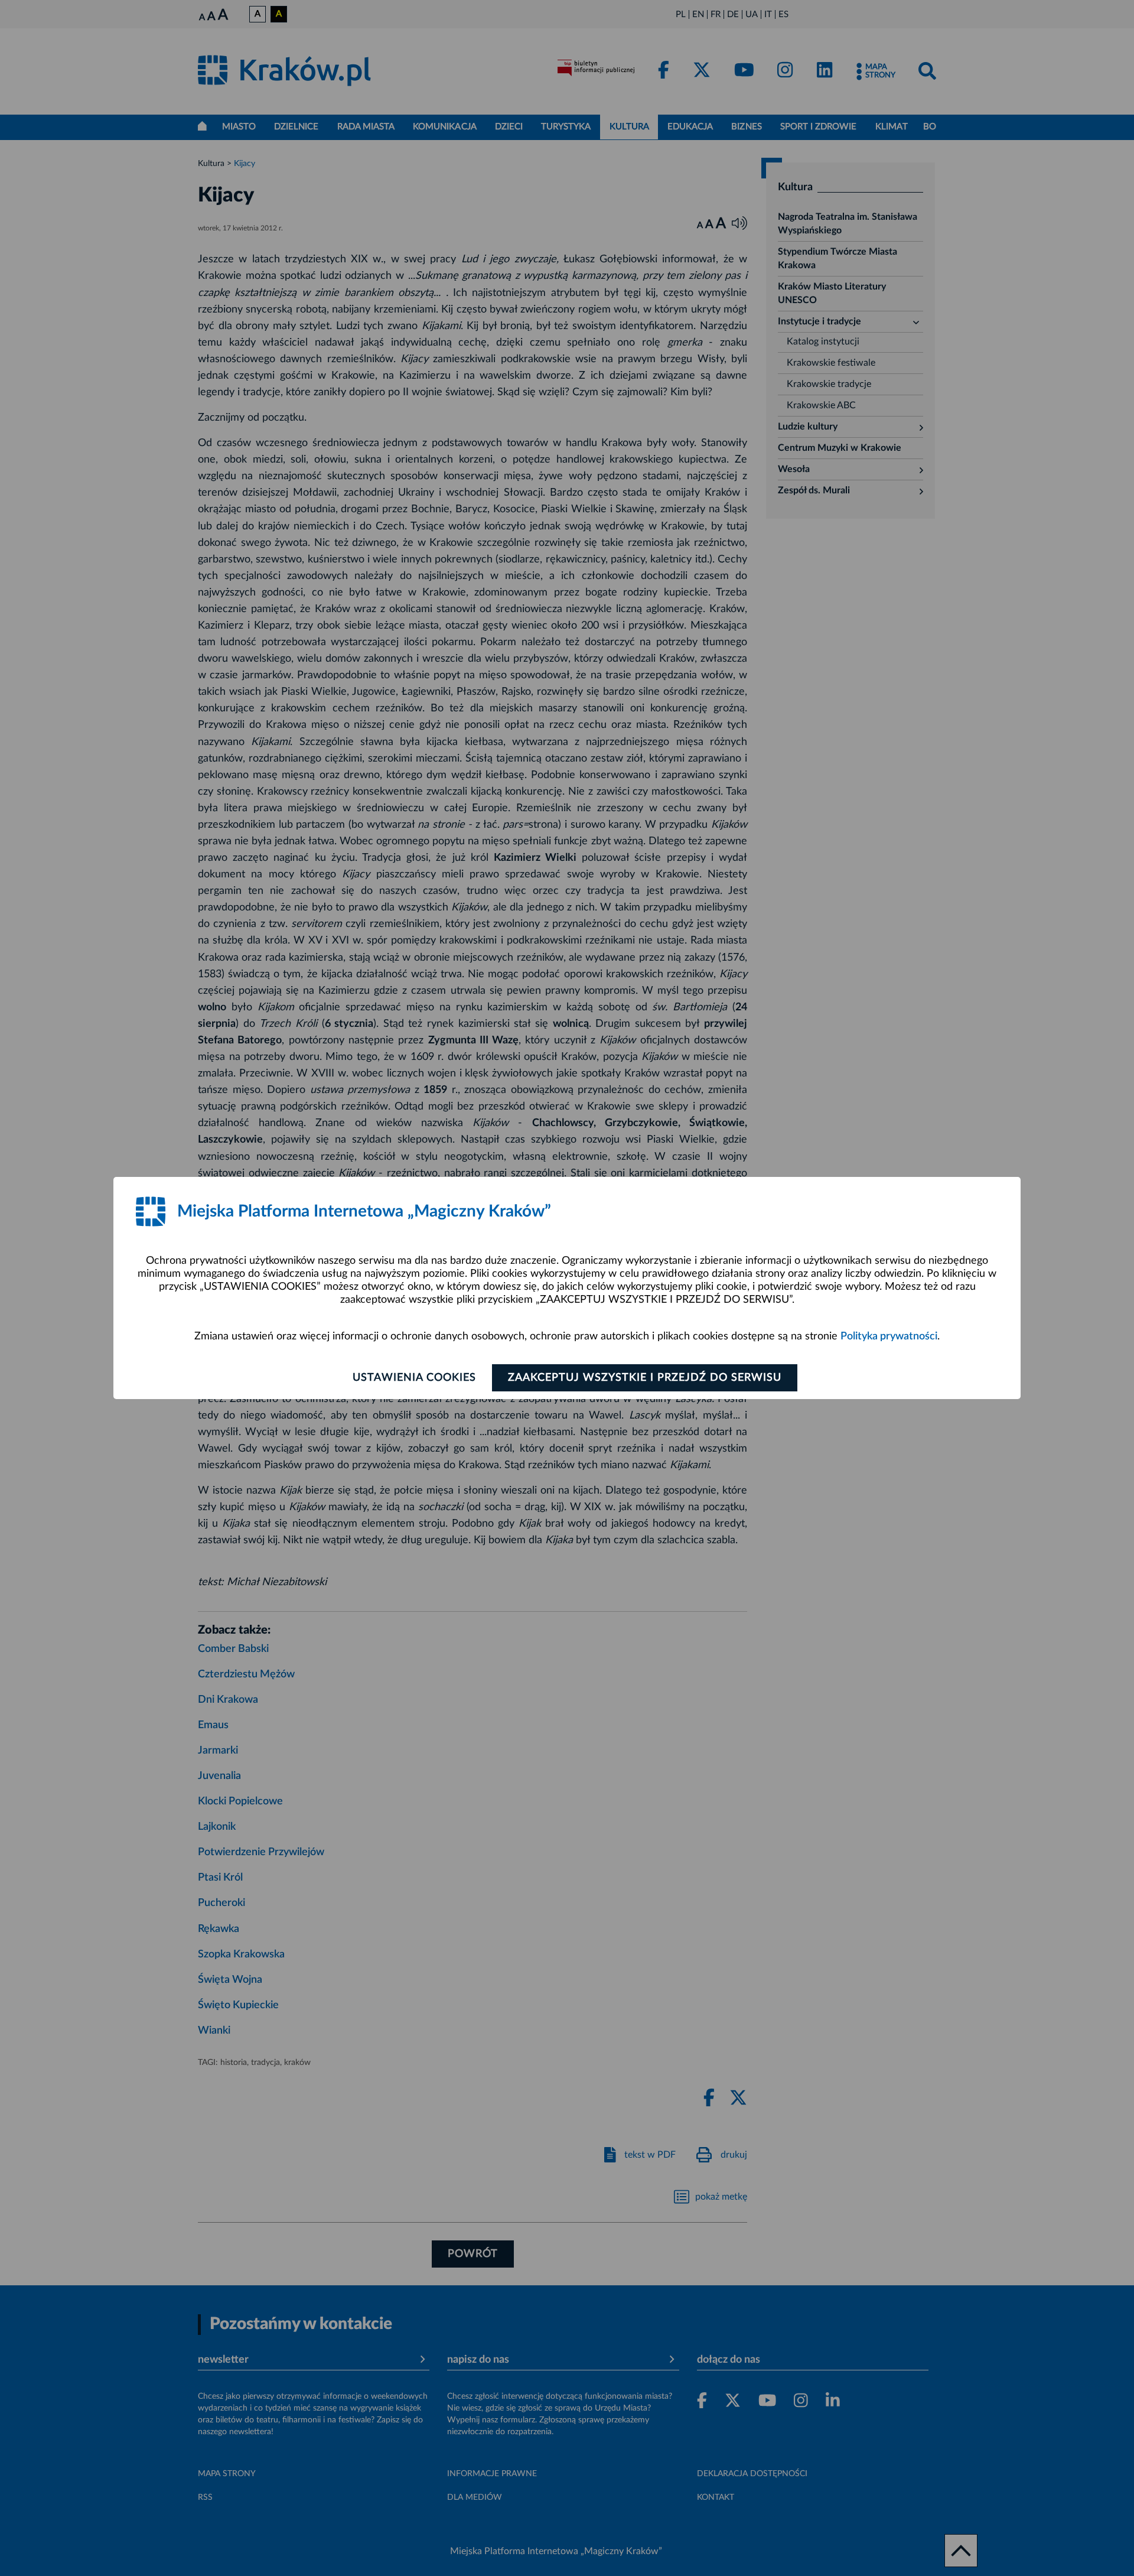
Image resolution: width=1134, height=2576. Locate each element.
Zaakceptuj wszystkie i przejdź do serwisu (645, 1378)
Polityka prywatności (889, 1336)
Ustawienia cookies (414, 1378)
